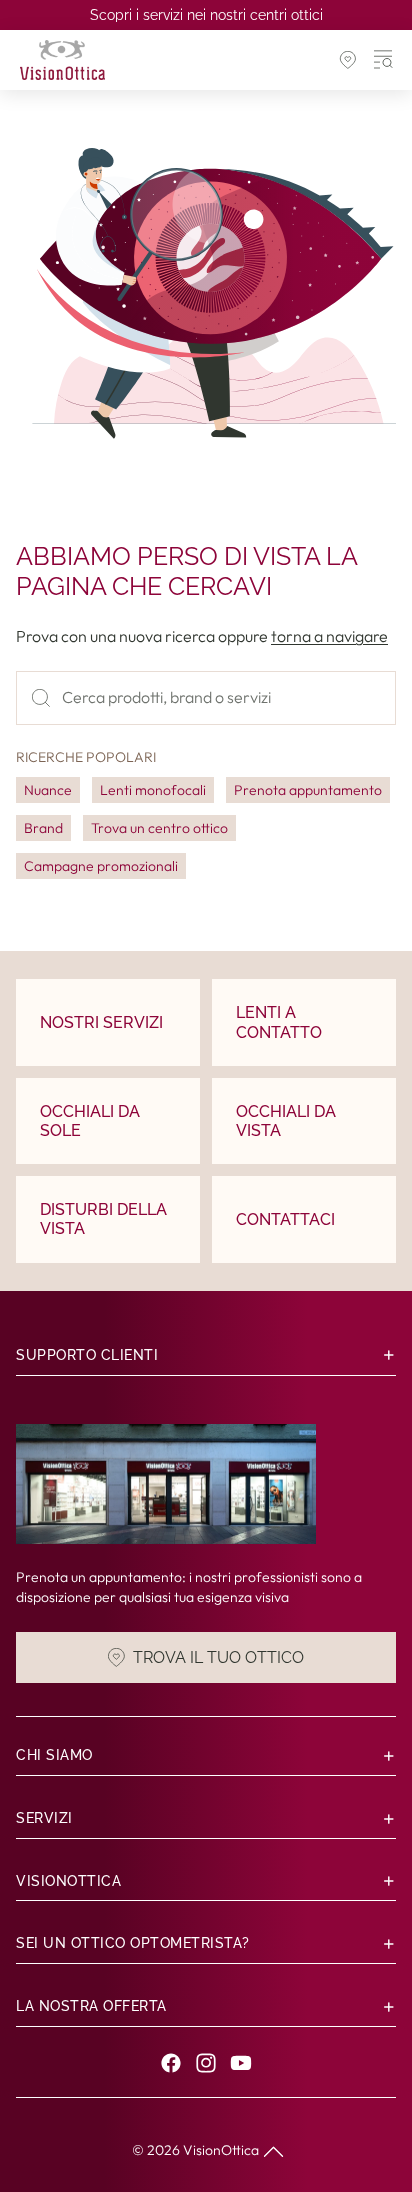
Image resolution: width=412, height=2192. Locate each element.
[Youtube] (241, 2063)
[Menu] (384, 60)
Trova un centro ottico (159, 828)
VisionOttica (221, 2150)
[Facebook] (171, 2063)
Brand (43, 828)
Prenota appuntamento (308, 790)
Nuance (48, 790)
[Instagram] (206, 2063)
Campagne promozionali (101, 866)
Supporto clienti (87, 1355)
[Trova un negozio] (348, 60)
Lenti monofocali (153, 790)
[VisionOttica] (62, 60)
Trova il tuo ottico (218, 1656)
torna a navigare (329, 636)
